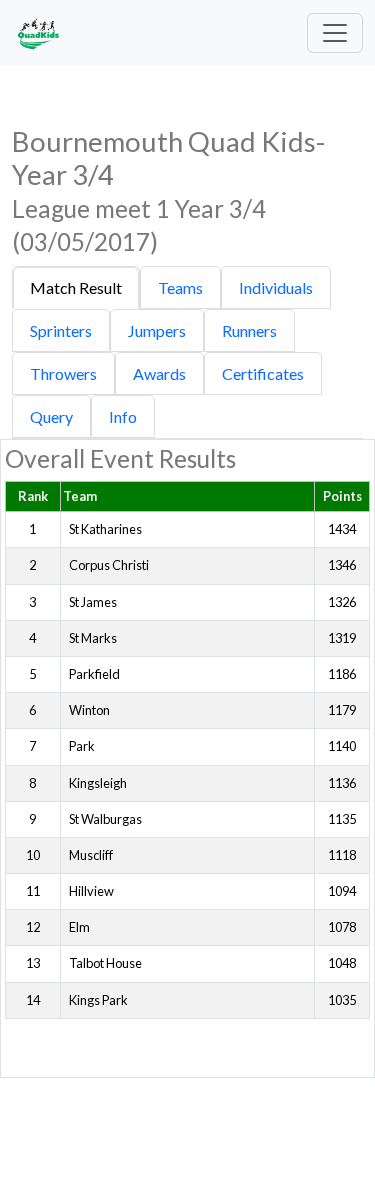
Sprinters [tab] (61, 330)
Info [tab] (123, 416)
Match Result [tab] (76, 287)
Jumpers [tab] (157, 330)
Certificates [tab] (263, 373)
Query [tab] (51, 416)
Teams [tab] (180, 287)
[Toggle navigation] (335, 33)
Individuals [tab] (276, 287)
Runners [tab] (249, 330)
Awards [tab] (159, 373)
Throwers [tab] (63, 373)
